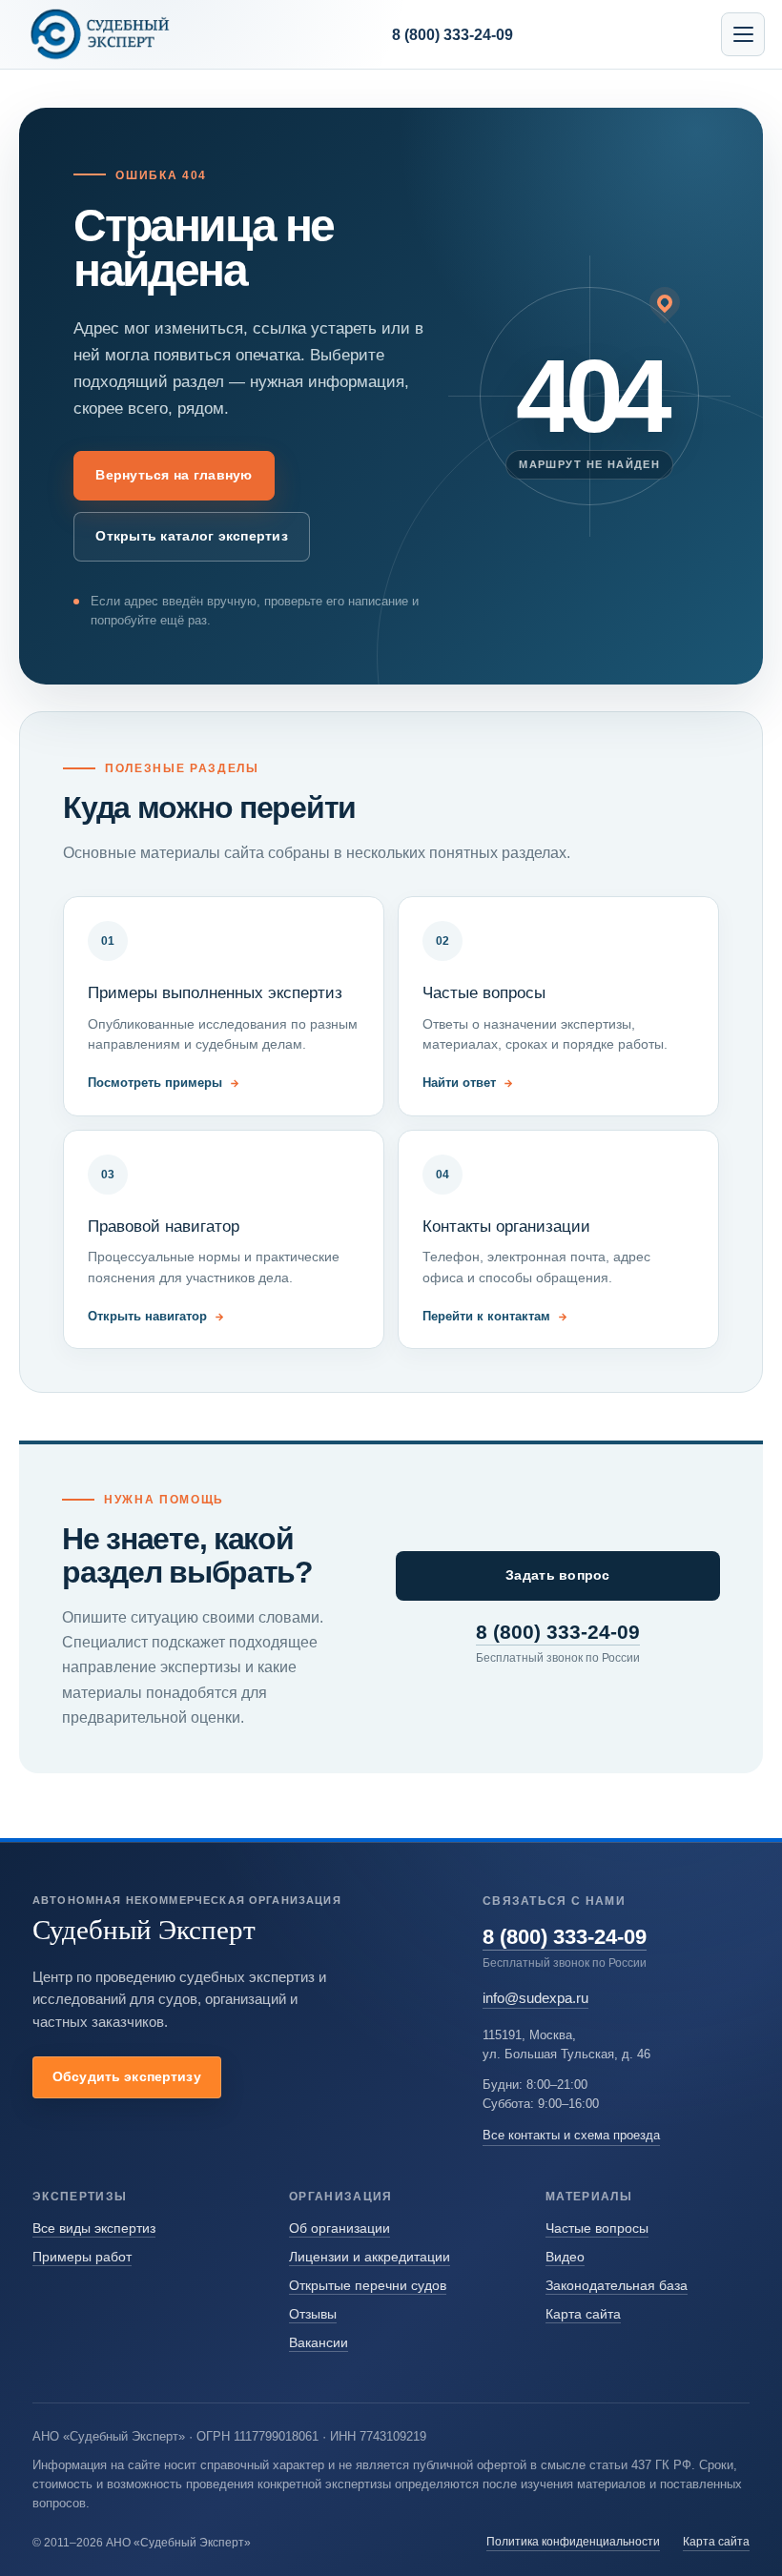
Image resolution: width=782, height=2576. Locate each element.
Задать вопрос (557, 1575)
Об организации (340, 2228)
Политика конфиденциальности (573, 2541)
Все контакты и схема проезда (571, 2135)
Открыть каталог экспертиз (191, 536)
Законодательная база (617, 2285)
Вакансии (319, 2342)
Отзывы (313, 2314)
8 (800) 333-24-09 (558, 1632)
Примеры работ (82, 2257)
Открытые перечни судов (368, 2285)
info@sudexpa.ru (535, 1998)
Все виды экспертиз (94, 2228)
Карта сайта (583, 2314)
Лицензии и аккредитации (370, 2257)
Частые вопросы (597, 2228)
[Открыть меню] (743, 34)
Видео (565, 2257)
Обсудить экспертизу (127, 2076)
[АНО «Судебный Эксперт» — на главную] (100, 34)
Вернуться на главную (174, 475)
